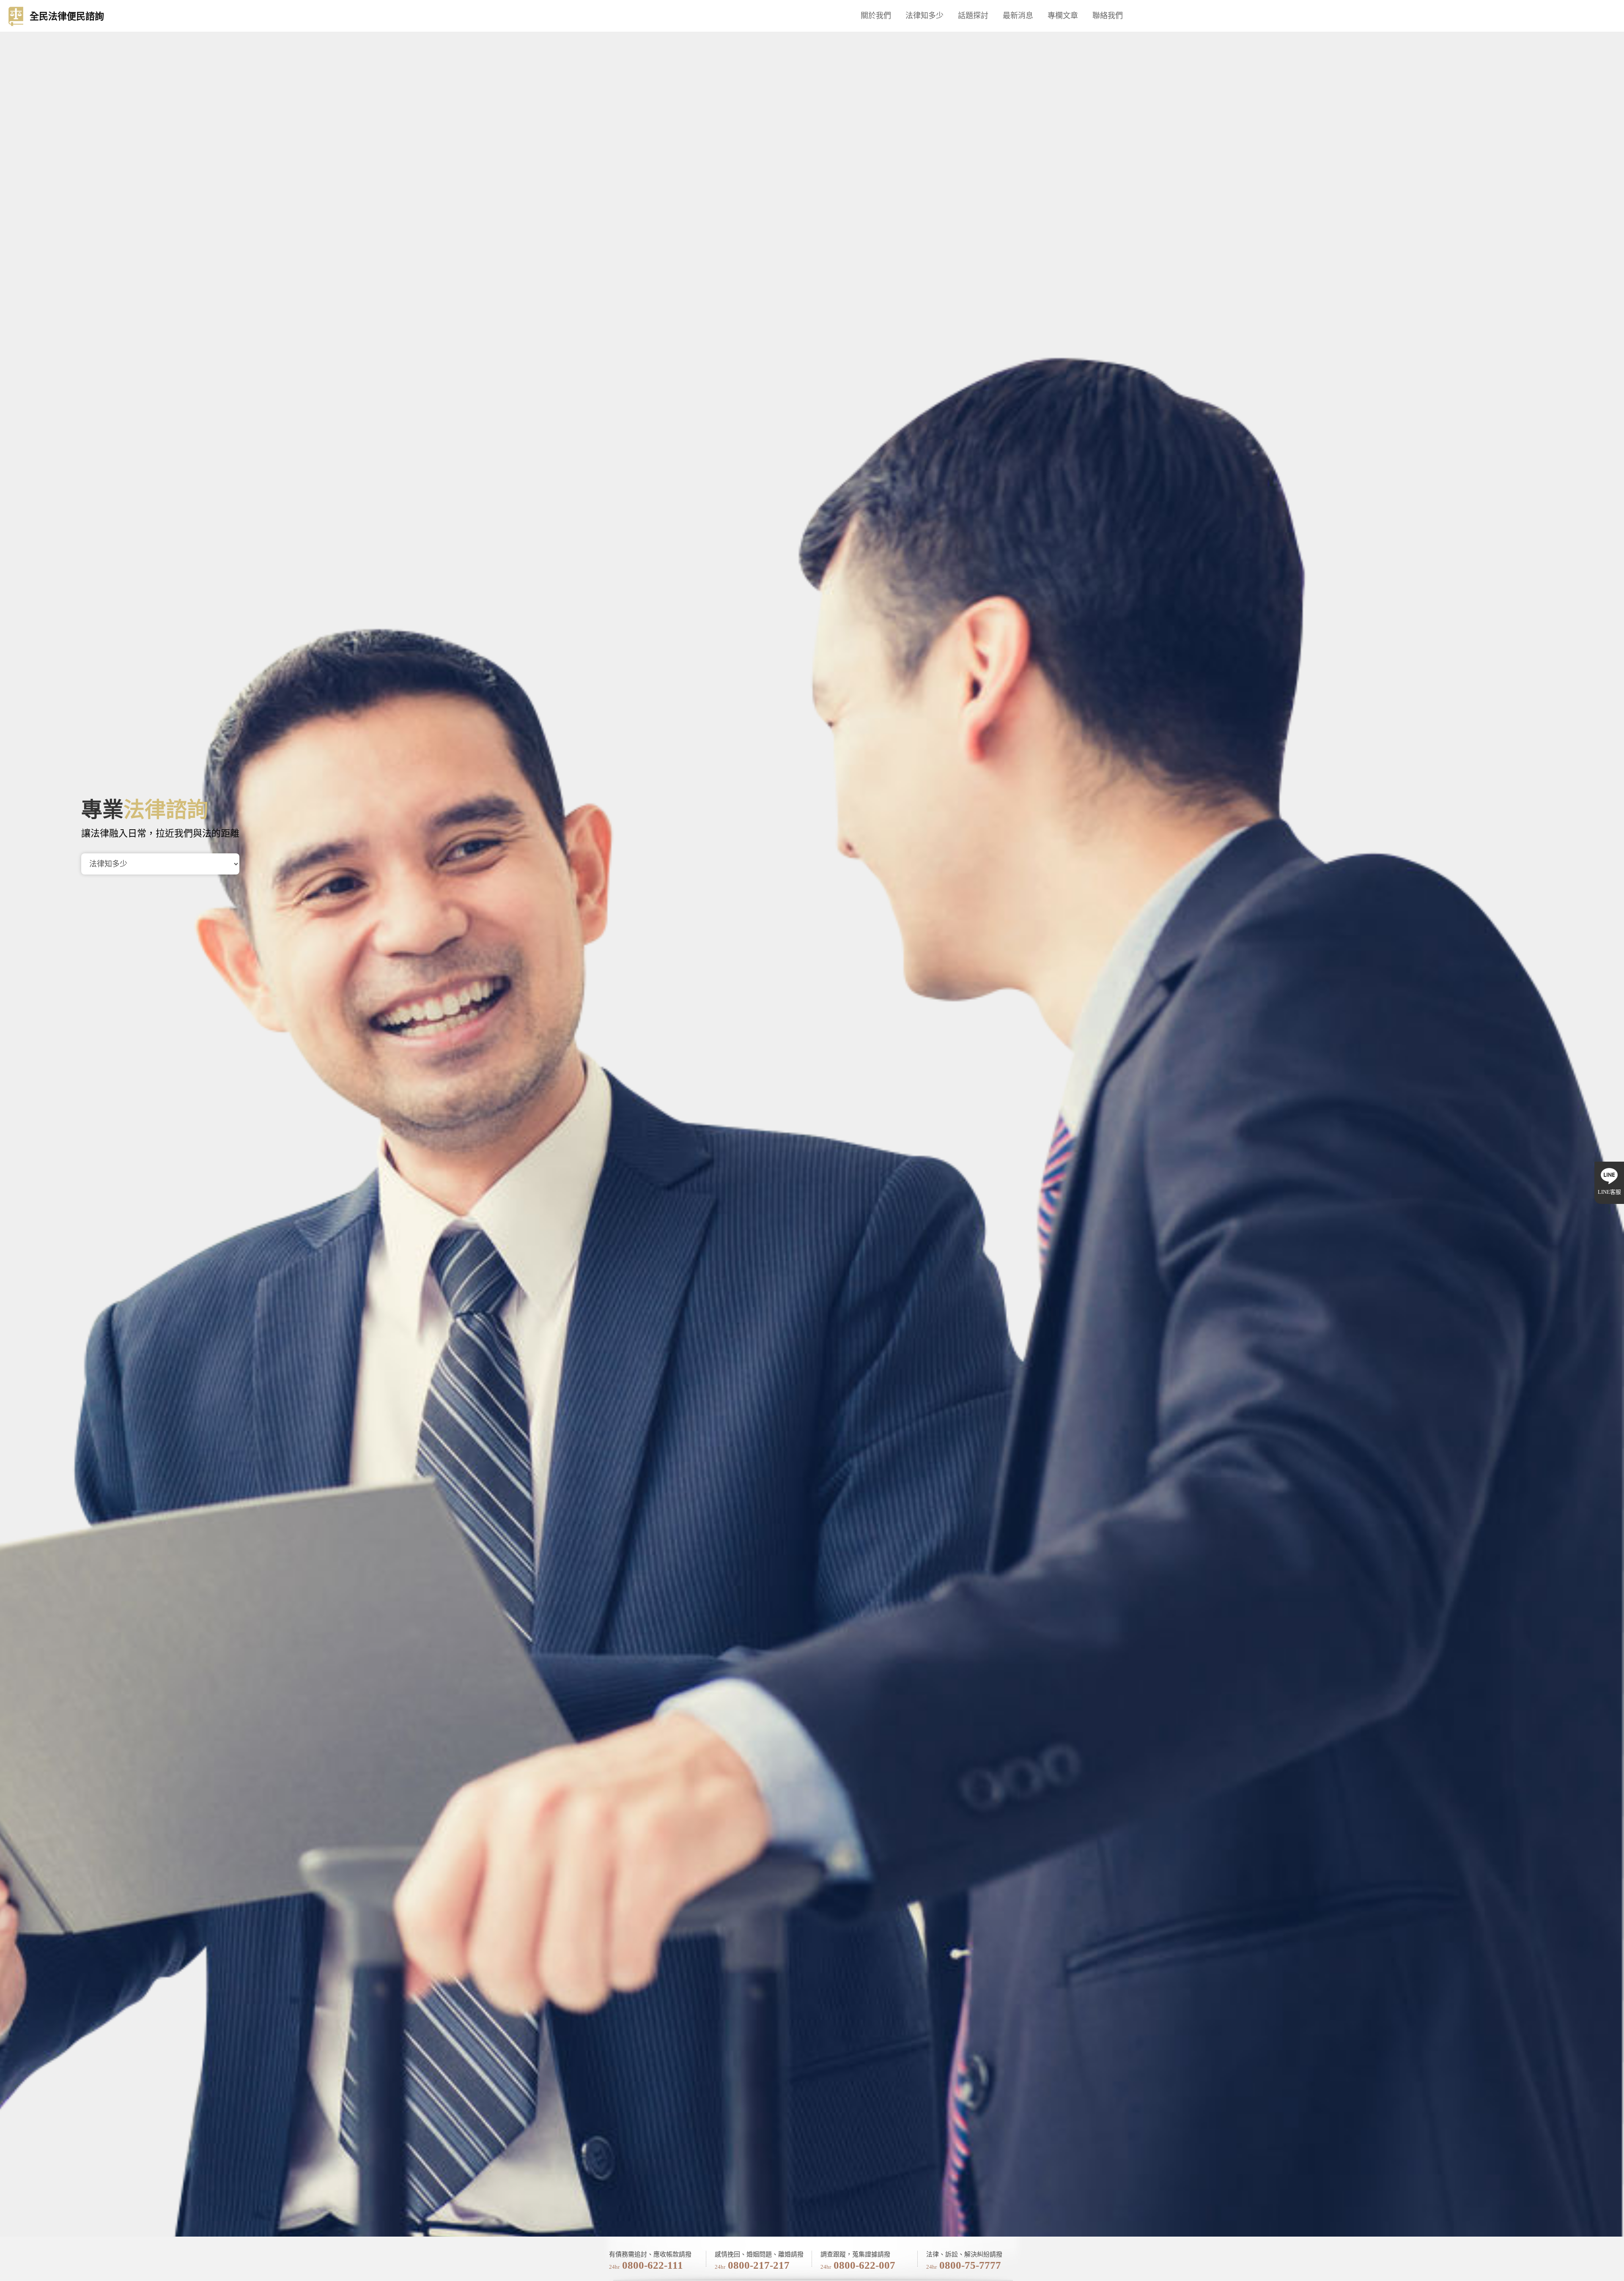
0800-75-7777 (970, 2265)
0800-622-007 (864, 2265)
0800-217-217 (759, 2265)
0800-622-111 (653, 2265)
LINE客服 (1609, 1192)
